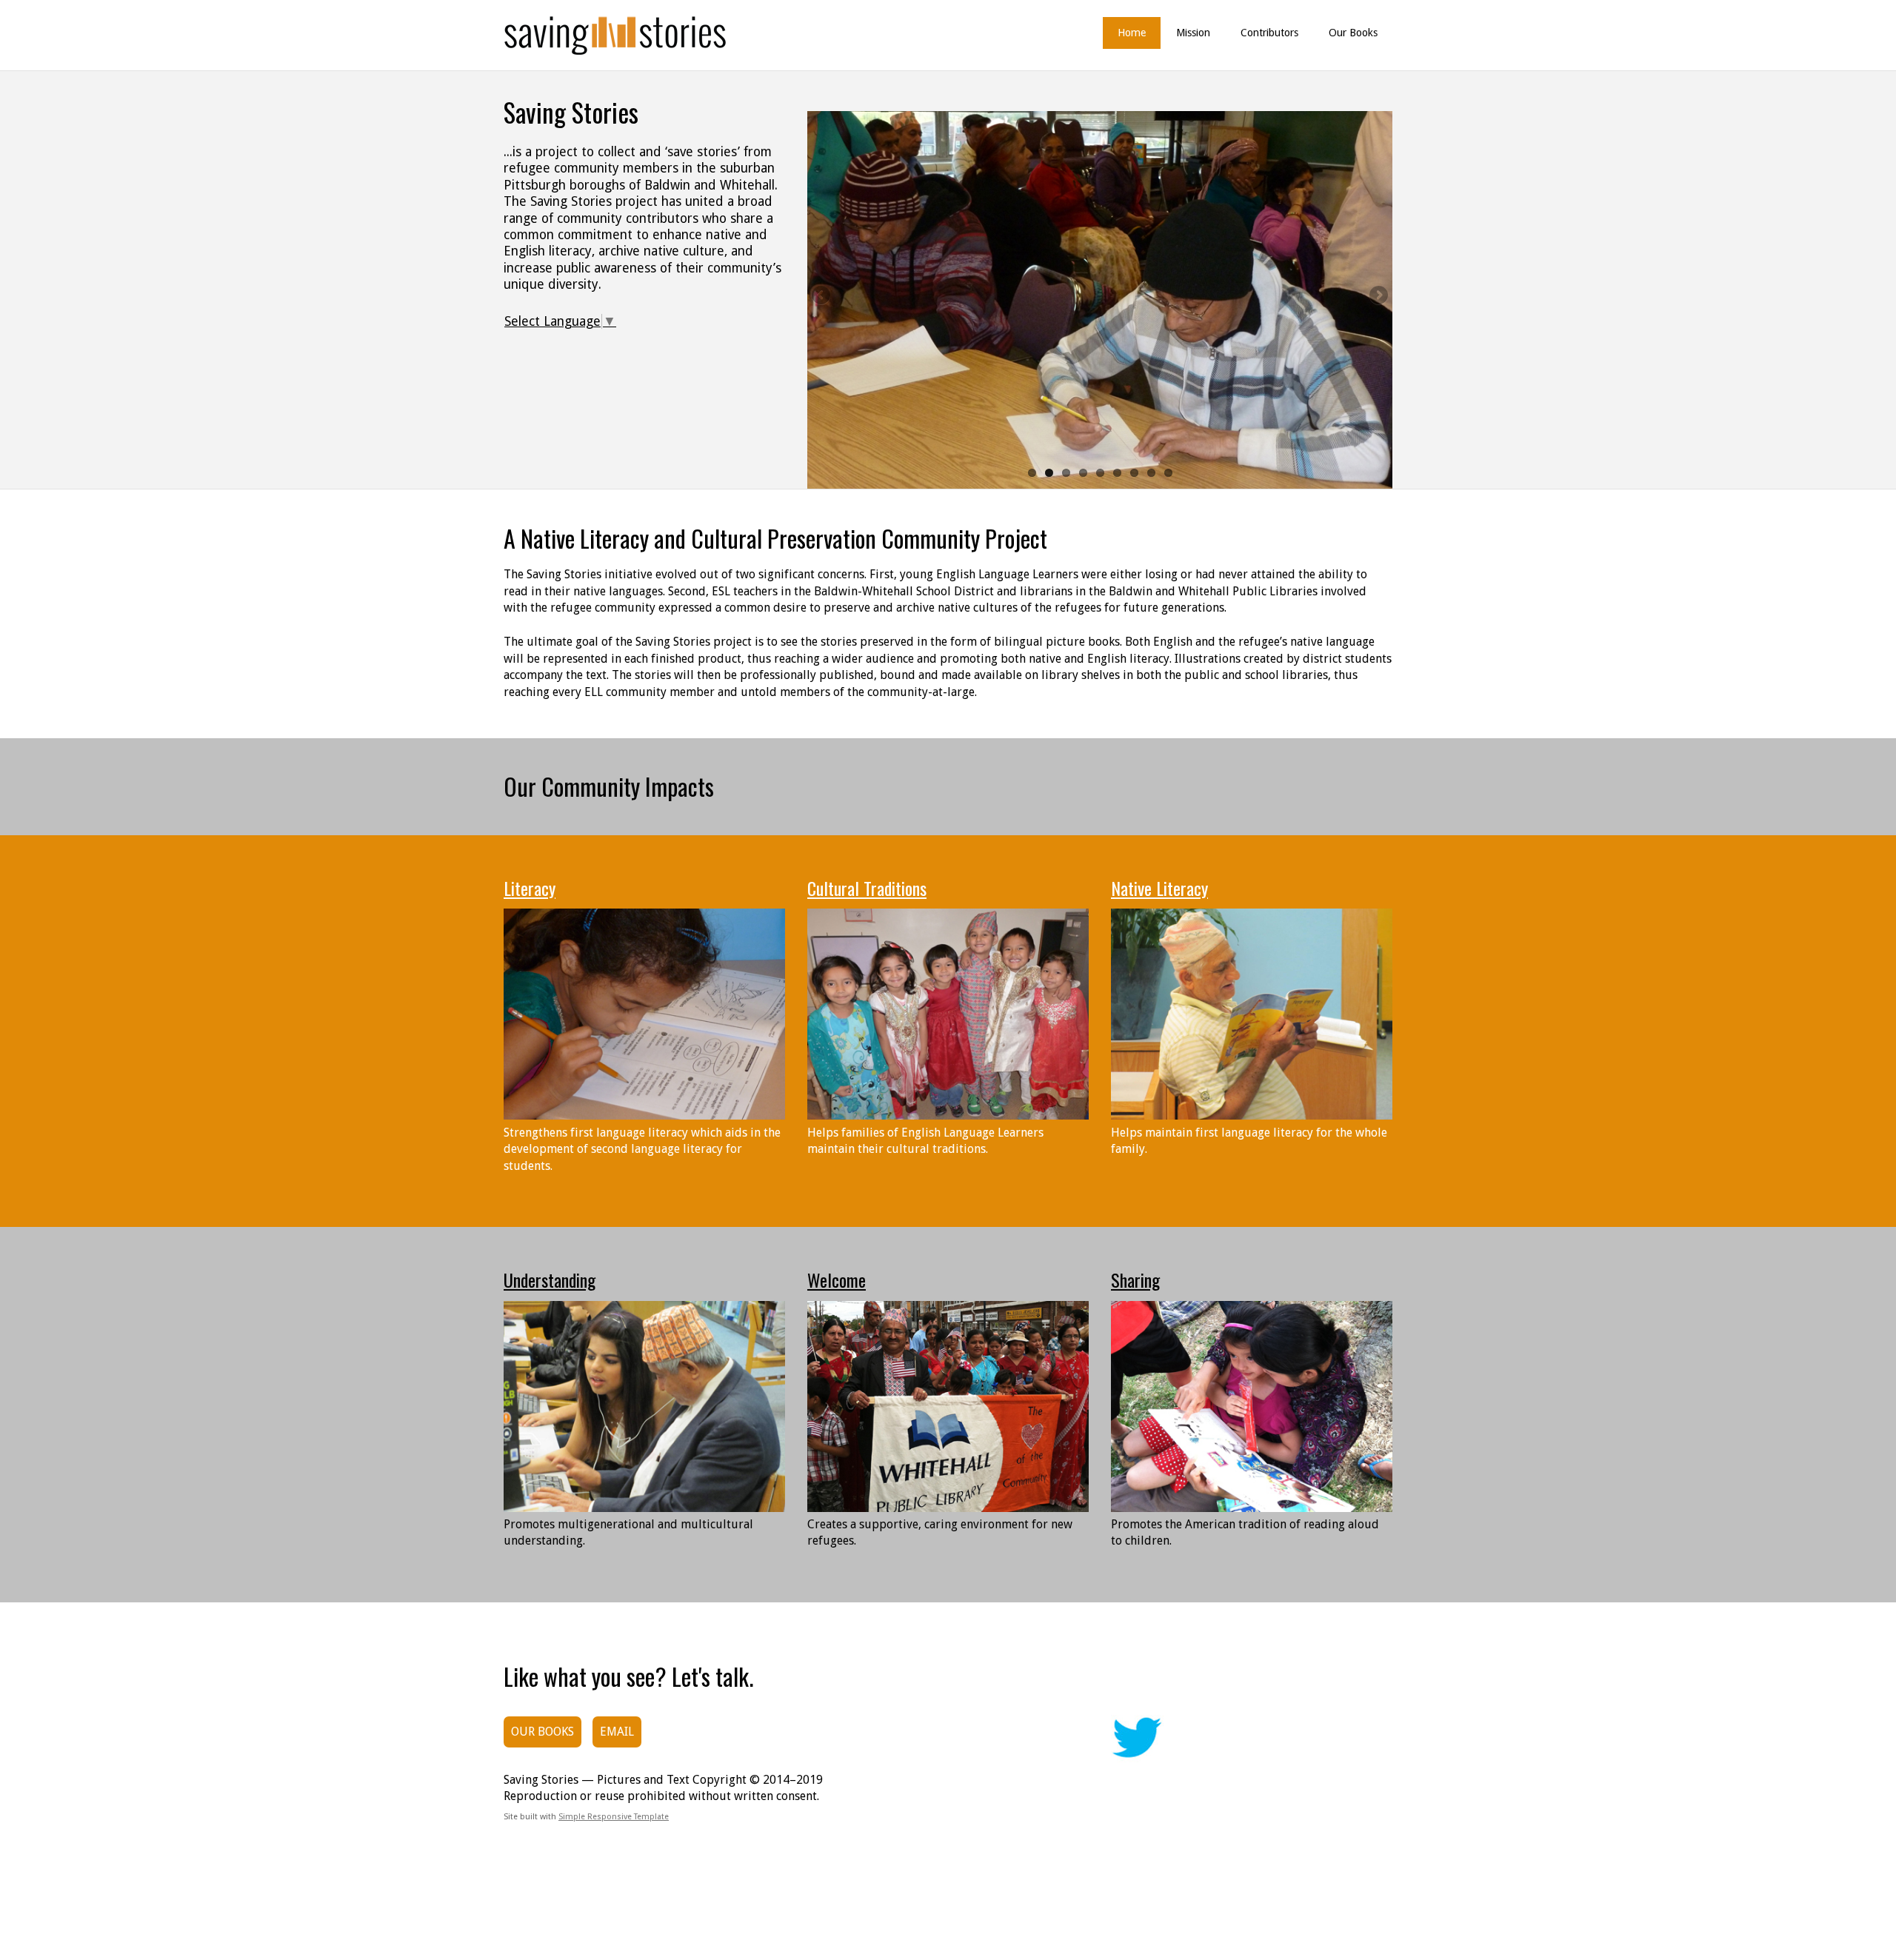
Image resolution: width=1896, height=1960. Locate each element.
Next (1378, 296)
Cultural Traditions (867, 888)
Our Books (1353, 33)
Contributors (1269, 33)
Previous (822, 296)
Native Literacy (1159, 888)
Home (1132, 33)
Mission (1193, 33)
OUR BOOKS (543, 1732)
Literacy (530, 888)
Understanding (550, 1280)
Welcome (837, 1280)
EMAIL (617, 1732)
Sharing (1135, 1280)
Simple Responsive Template (614, 1817)
